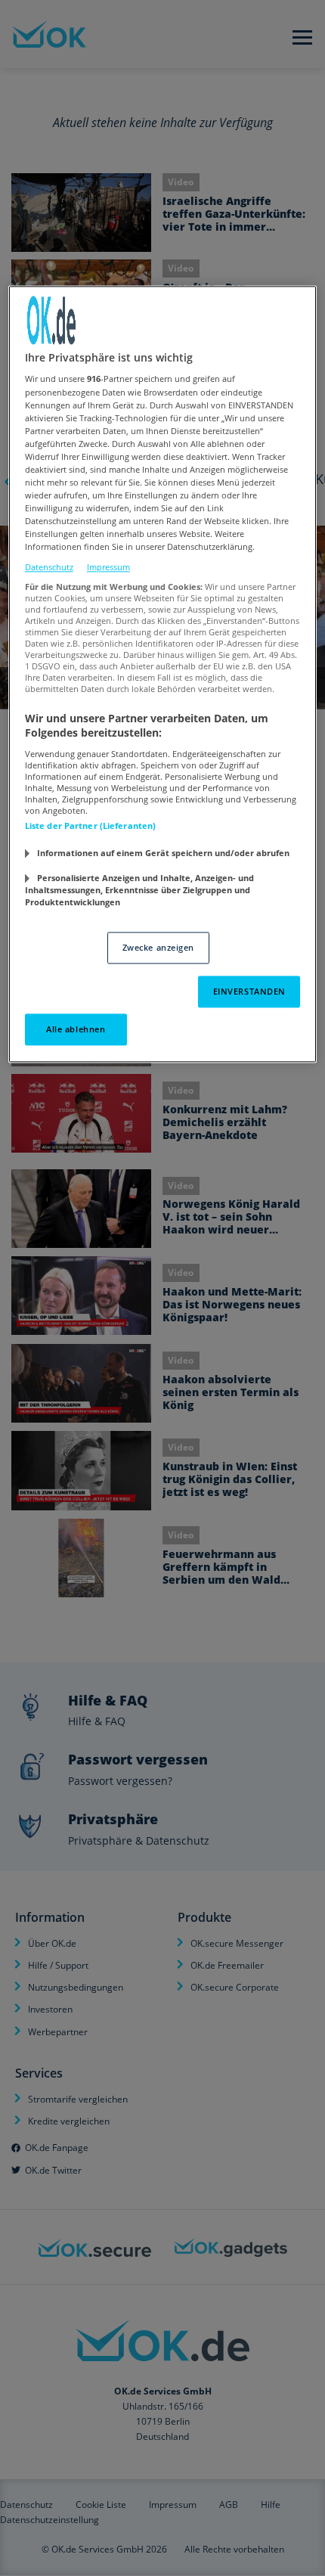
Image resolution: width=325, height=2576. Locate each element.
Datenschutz (49, 568)
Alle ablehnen (76, 1029)
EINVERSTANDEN (249, 991)
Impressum (108, 568)
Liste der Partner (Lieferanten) (91, 826)
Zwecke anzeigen (159, 947)
